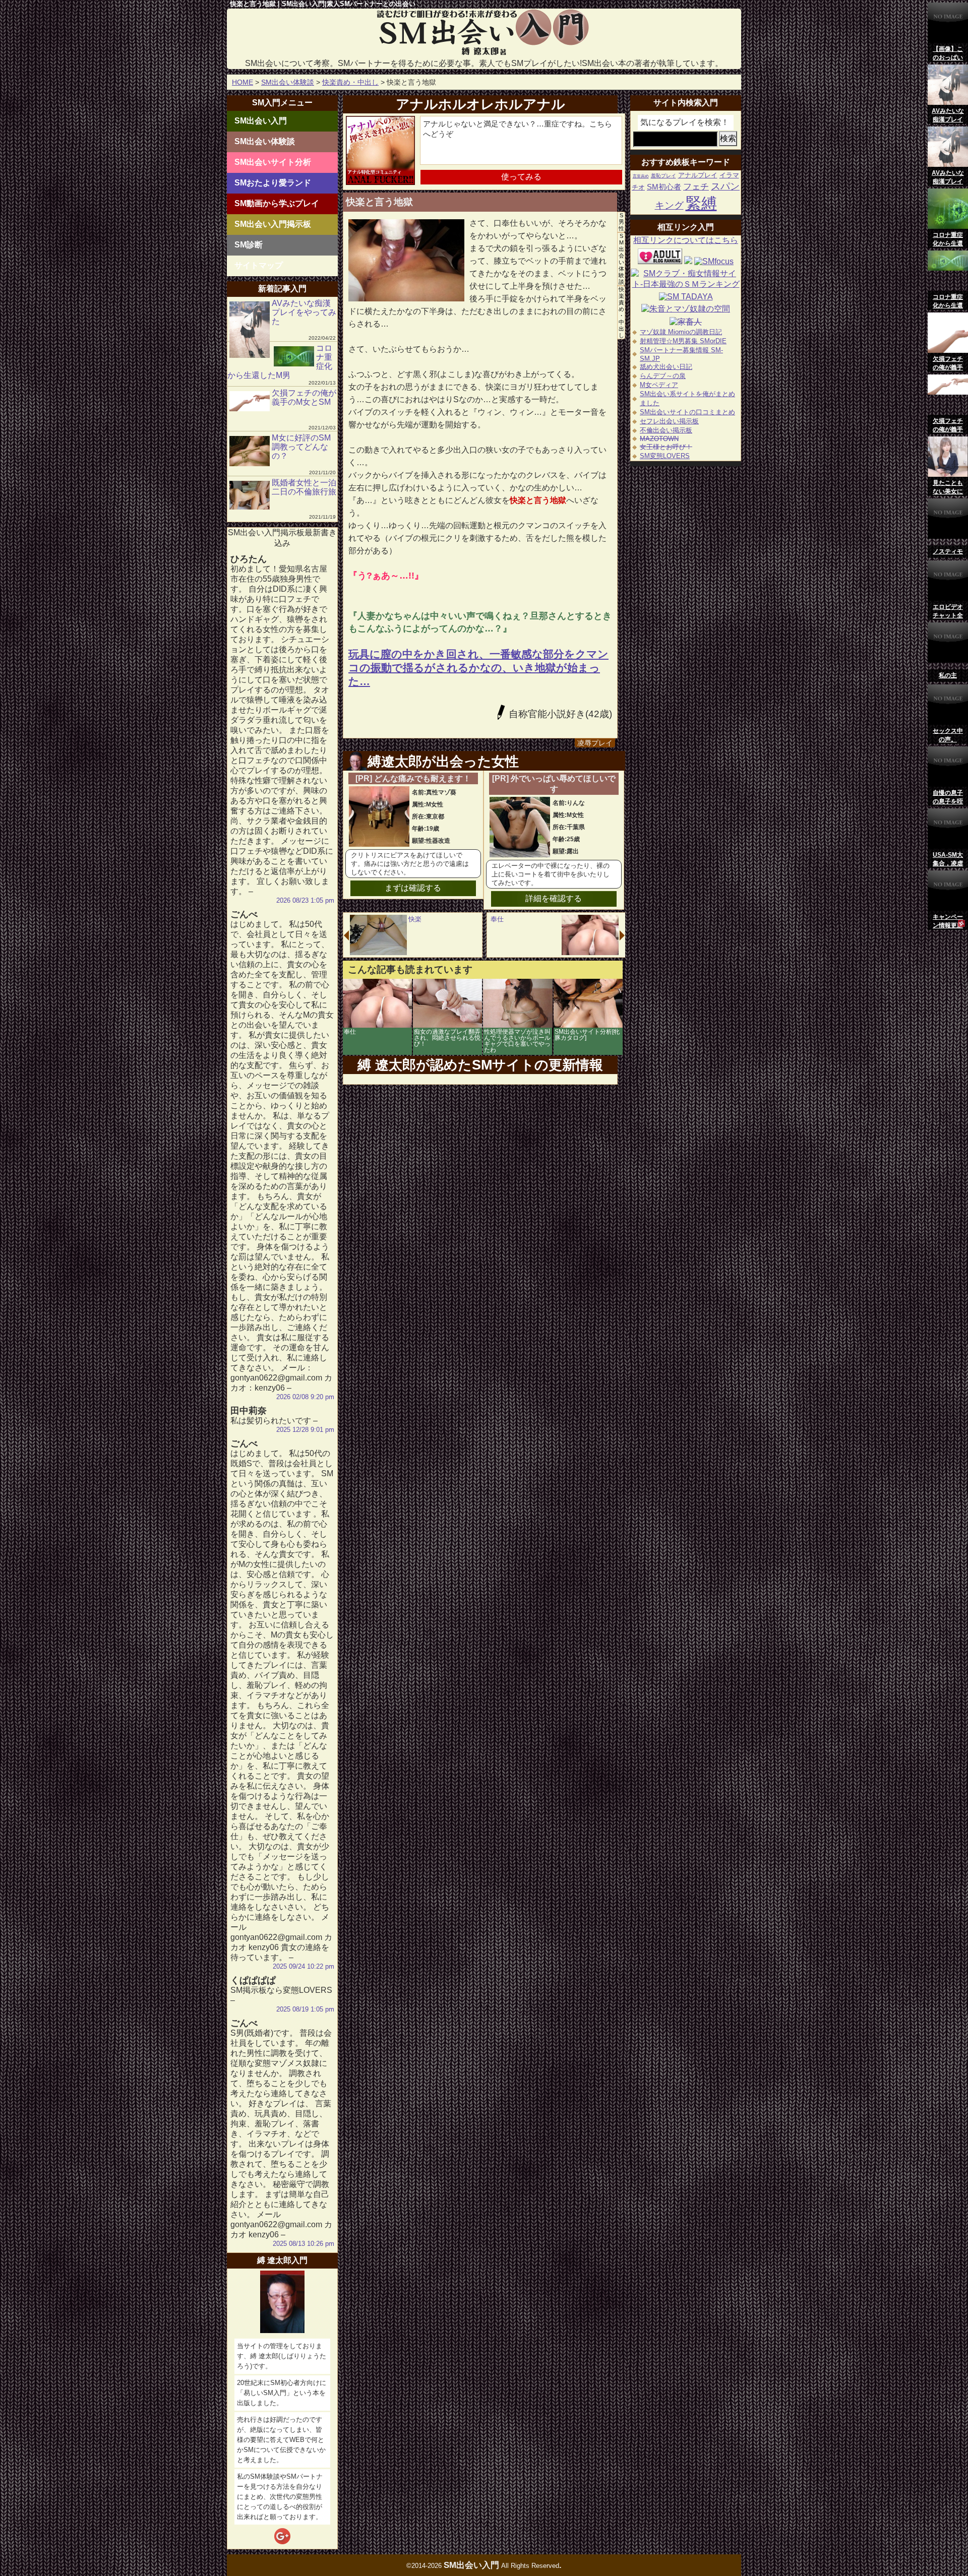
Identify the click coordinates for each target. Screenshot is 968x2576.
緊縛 (701, 203)
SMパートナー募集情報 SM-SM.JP (681, 354)
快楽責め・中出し (350, 82)
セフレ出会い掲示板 (669, 421)
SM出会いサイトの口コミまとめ (687, 412)
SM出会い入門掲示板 (273, 224)
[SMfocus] (714, 261)
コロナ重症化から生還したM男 (280, 362)
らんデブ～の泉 (663, 376)
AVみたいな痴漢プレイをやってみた (304, 312)
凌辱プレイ (595, 743)
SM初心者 (664, 187)
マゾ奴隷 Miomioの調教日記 (681, 332)
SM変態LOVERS (665, 456)
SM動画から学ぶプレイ (277, 203)
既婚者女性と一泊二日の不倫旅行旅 (304, 487)
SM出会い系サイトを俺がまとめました (687, 398)
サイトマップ (259, 265)
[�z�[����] (484, 54)
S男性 (621, 222)
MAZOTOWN (659, 439)
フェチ (696, 187)
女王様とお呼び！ (666, 447)
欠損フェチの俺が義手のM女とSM (304, 397)
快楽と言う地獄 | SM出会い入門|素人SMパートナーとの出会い (323, 4)
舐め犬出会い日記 (666, 367)
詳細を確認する (554, 898)
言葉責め (641, 176)
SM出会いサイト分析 (273, 162)
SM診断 (249, 245)
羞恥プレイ (663, 176)
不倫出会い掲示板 (666, 430)
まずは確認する (413, 888)
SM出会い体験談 (288, 82)
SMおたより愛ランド (273, 183)
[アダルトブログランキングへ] (660, 261)
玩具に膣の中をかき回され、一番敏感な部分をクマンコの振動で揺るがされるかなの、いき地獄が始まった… (478, 668)
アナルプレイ (698, 175)
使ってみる (521, 177)
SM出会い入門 (261, 121)
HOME (243, 82)
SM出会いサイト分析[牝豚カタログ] (587, 1035)
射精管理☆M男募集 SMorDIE (683, 341)
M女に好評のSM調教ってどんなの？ (301, 447)
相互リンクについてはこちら (686, 240)
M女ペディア (659, 385)
